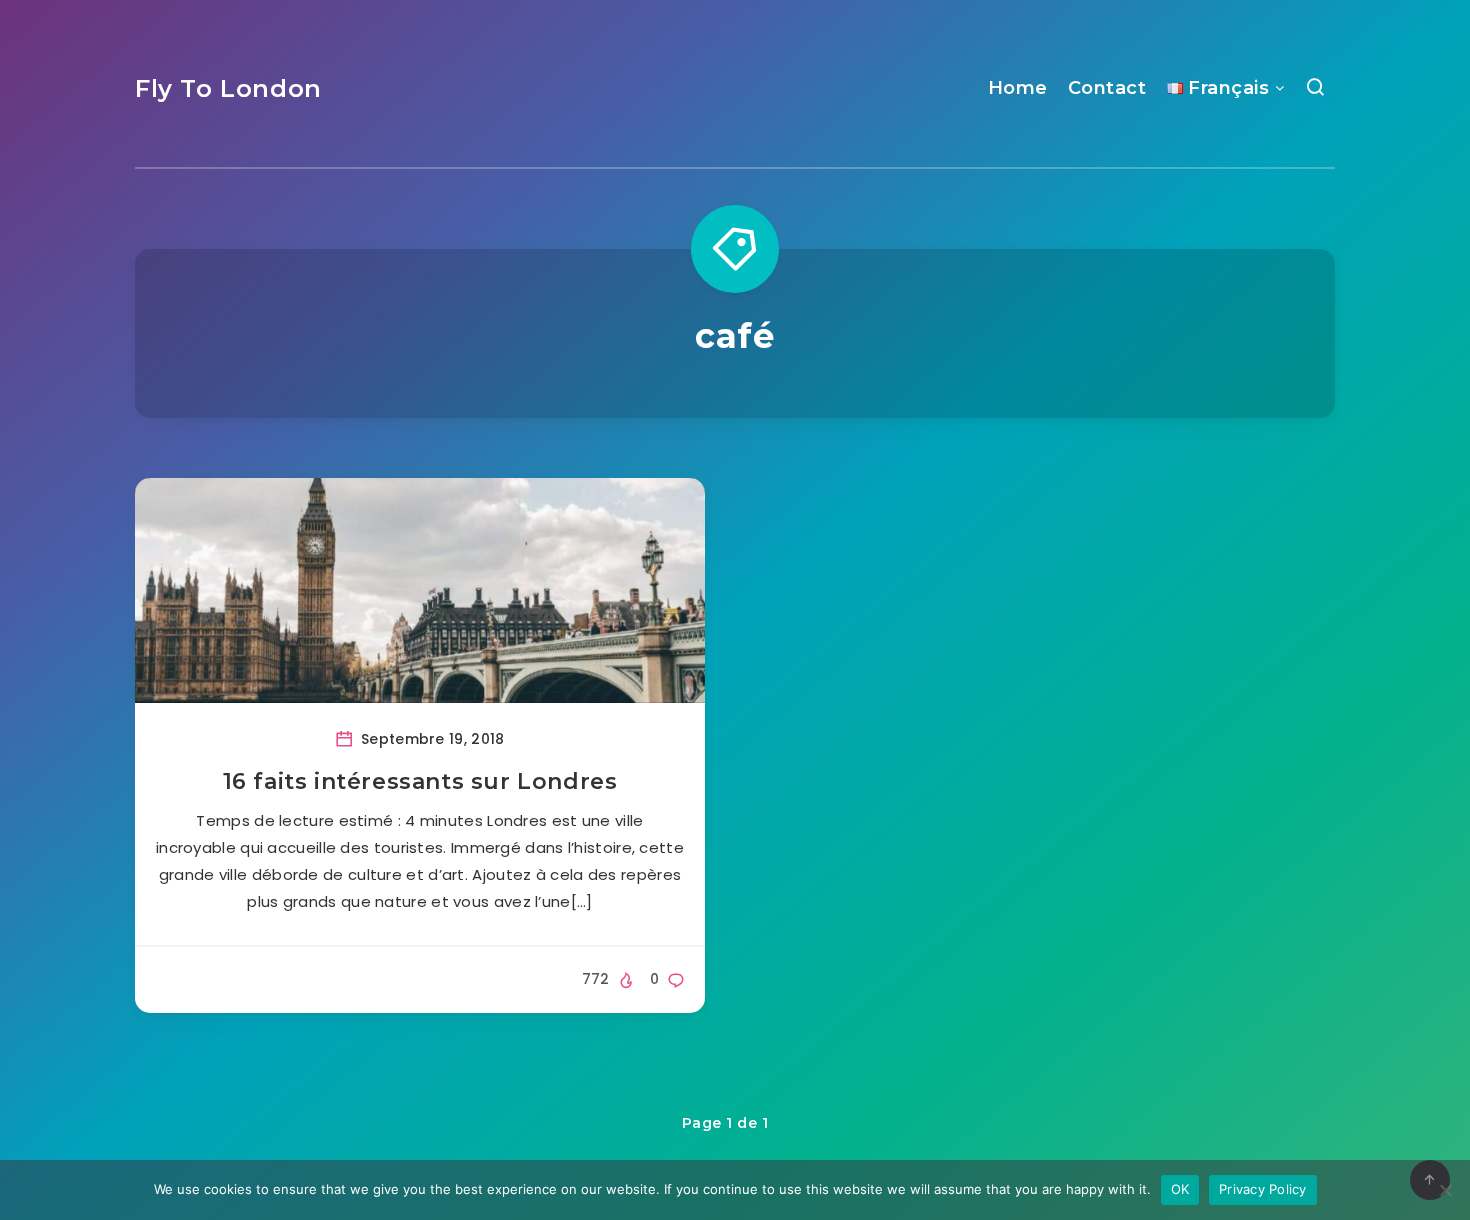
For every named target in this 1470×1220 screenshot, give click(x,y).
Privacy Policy (1263, 1189)
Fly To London (228, 88)
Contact (1107, 88)
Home (1018, 88)
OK (1180, 1189)
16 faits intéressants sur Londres (420, 781)
